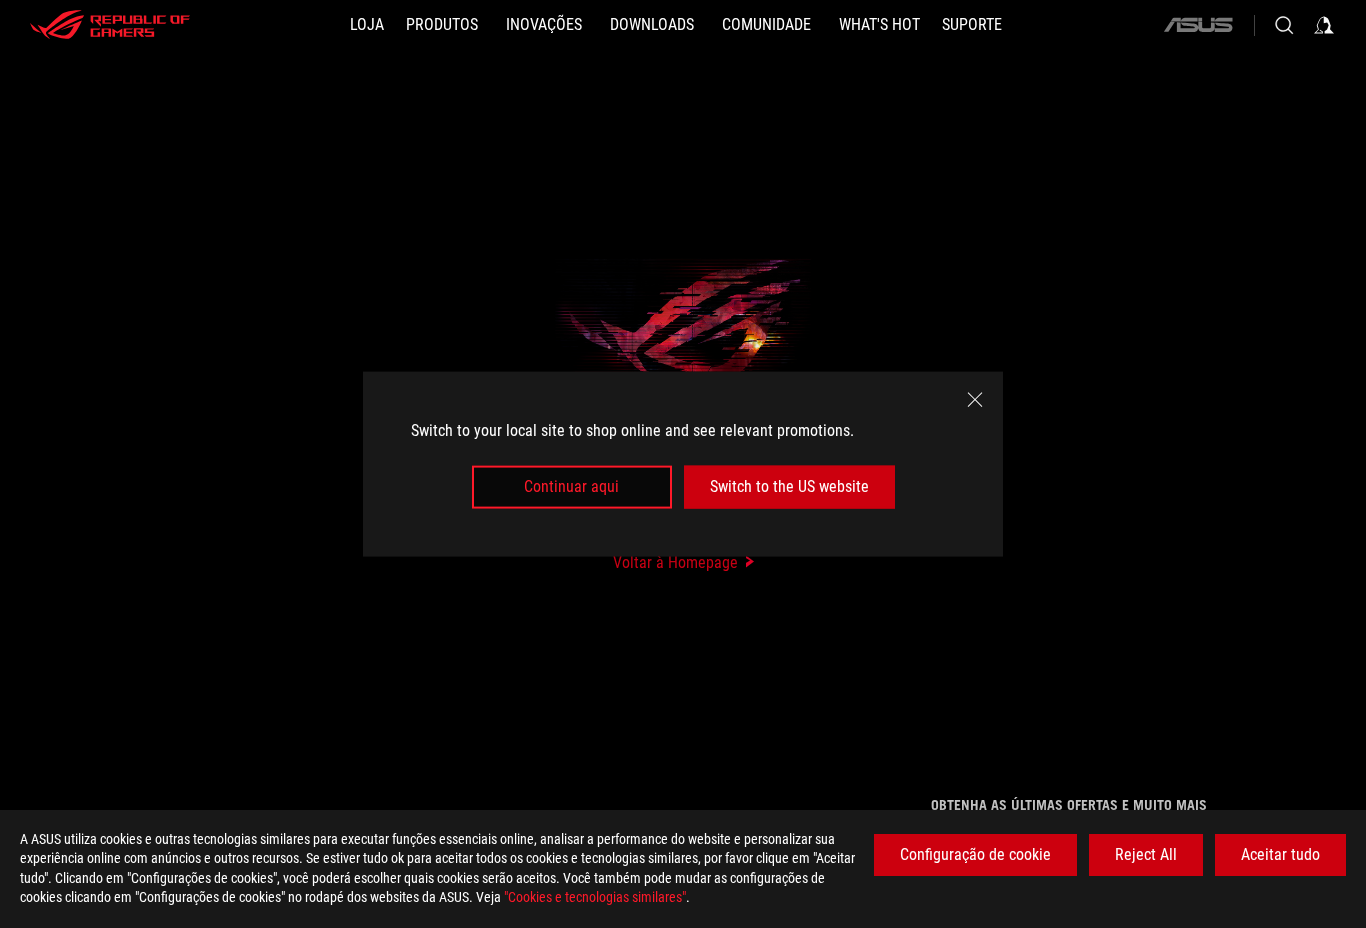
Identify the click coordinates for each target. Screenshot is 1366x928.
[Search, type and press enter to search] (1284, 25)
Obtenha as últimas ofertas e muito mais (1069, 805)
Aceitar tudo (1280, 854)
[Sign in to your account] (1324, 25)
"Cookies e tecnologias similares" (595, 897)
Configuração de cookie (975, 854)
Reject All (1146, 854)
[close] (975, 400)
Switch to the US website (789, 486)
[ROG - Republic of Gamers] (110, 25)
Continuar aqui (571, 486)
